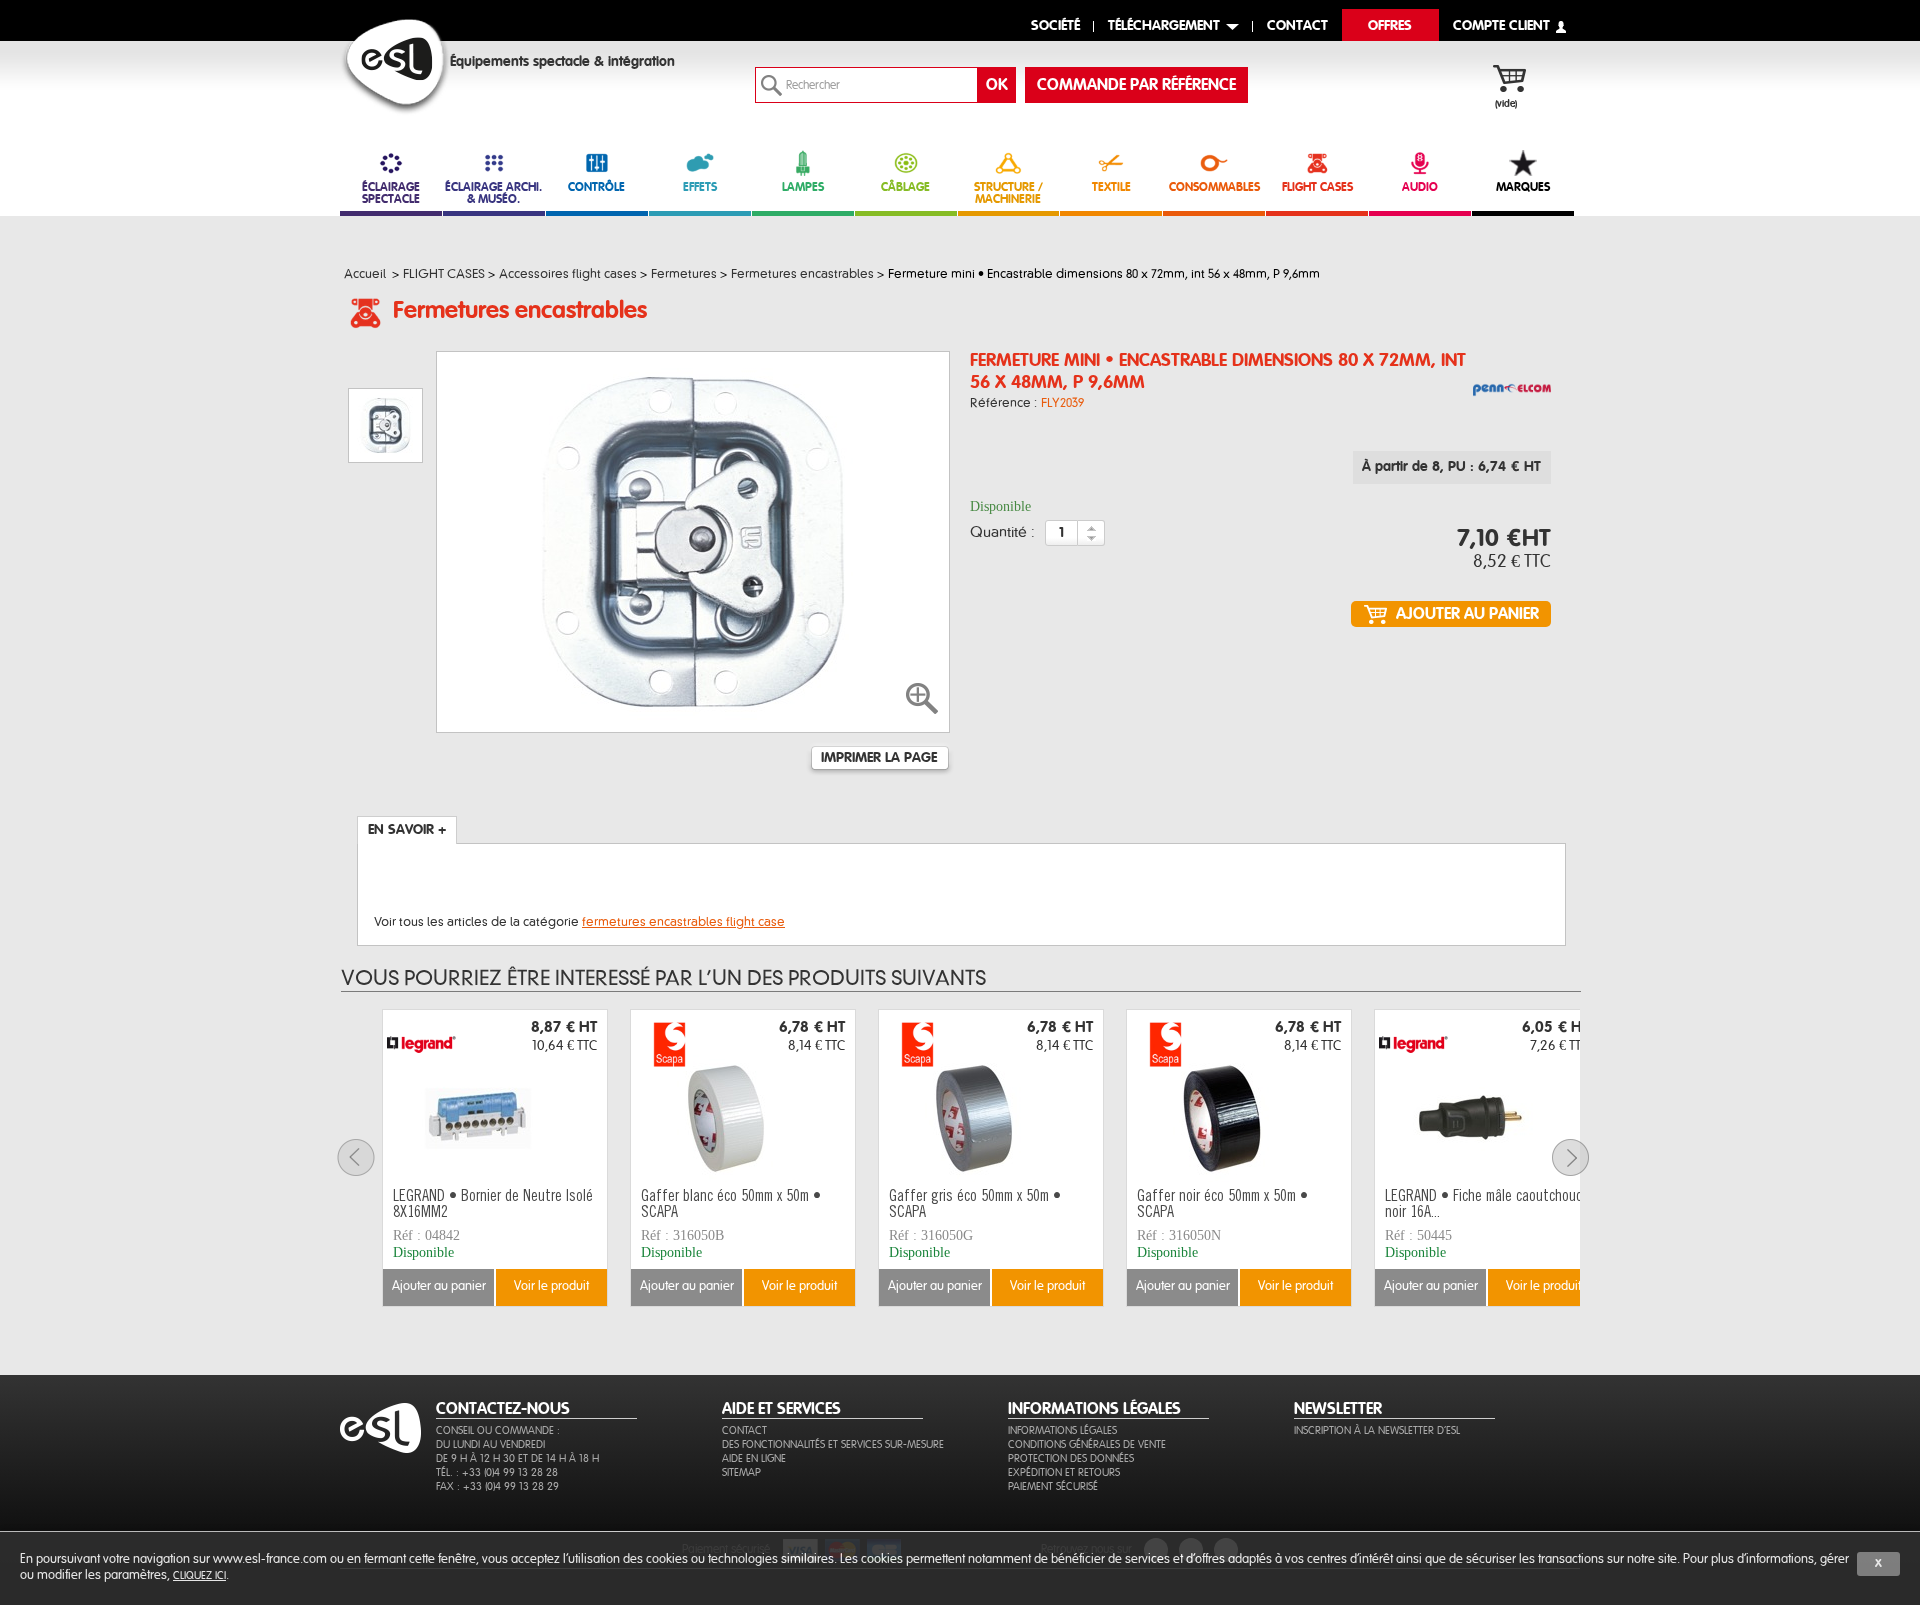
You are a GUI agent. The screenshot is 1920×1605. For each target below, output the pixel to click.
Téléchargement (1164, 26)
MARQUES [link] (1523, 187)
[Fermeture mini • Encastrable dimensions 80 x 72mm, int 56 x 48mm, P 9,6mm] (1512, 391)
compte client (1501, 26)
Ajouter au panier (439, 1286)
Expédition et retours (1064, 1472)
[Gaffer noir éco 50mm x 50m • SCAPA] (1239, 1096)
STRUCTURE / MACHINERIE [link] (1008, 193)
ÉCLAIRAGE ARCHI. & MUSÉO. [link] (493, 193)
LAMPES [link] (803, 187)
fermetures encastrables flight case (683, 922)
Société (1055, 26)
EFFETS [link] (700, 187)
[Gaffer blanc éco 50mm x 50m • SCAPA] (743, 1096)
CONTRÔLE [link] (596, 187)
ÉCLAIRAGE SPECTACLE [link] (391, 193)
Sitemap (741, 1472)
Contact (744, 1430)
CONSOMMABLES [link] (1214, 187)
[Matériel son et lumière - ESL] (395, 66)
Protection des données (1071, 1458)
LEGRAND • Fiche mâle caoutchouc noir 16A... (1483, 1205)
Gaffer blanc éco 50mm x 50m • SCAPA (731, 1205)
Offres (1390, 26)
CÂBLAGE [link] (905, 187)
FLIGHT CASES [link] (1317, 187)
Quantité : (1002, 533)
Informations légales (1062, 1430)
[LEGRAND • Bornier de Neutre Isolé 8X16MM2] (495, 1096)
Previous (368, 1157)
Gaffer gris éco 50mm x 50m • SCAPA (975, 1205)
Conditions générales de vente (1087, 1444)
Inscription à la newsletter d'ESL (1377, 1430)
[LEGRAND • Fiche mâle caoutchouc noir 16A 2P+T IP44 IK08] (1487, 1096)
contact (1297, 26)
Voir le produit (551, 1286)
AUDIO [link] (1420, 187)
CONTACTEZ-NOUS (503, 1409)
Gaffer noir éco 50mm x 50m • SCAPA (1222, 1205)
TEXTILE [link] (1111, 187)
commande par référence (1136, 85)
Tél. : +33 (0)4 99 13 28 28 (497, 1472)
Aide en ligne (754, 1458)
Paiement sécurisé (1053, 1486)
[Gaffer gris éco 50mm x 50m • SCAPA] (991, 1096)
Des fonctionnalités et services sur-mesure (833, 1444)
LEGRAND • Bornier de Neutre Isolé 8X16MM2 (493, 1205)
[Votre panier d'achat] (1519, 81)
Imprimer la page (879, 758)
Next (1583, 1157)
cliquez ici (199, 1575)
